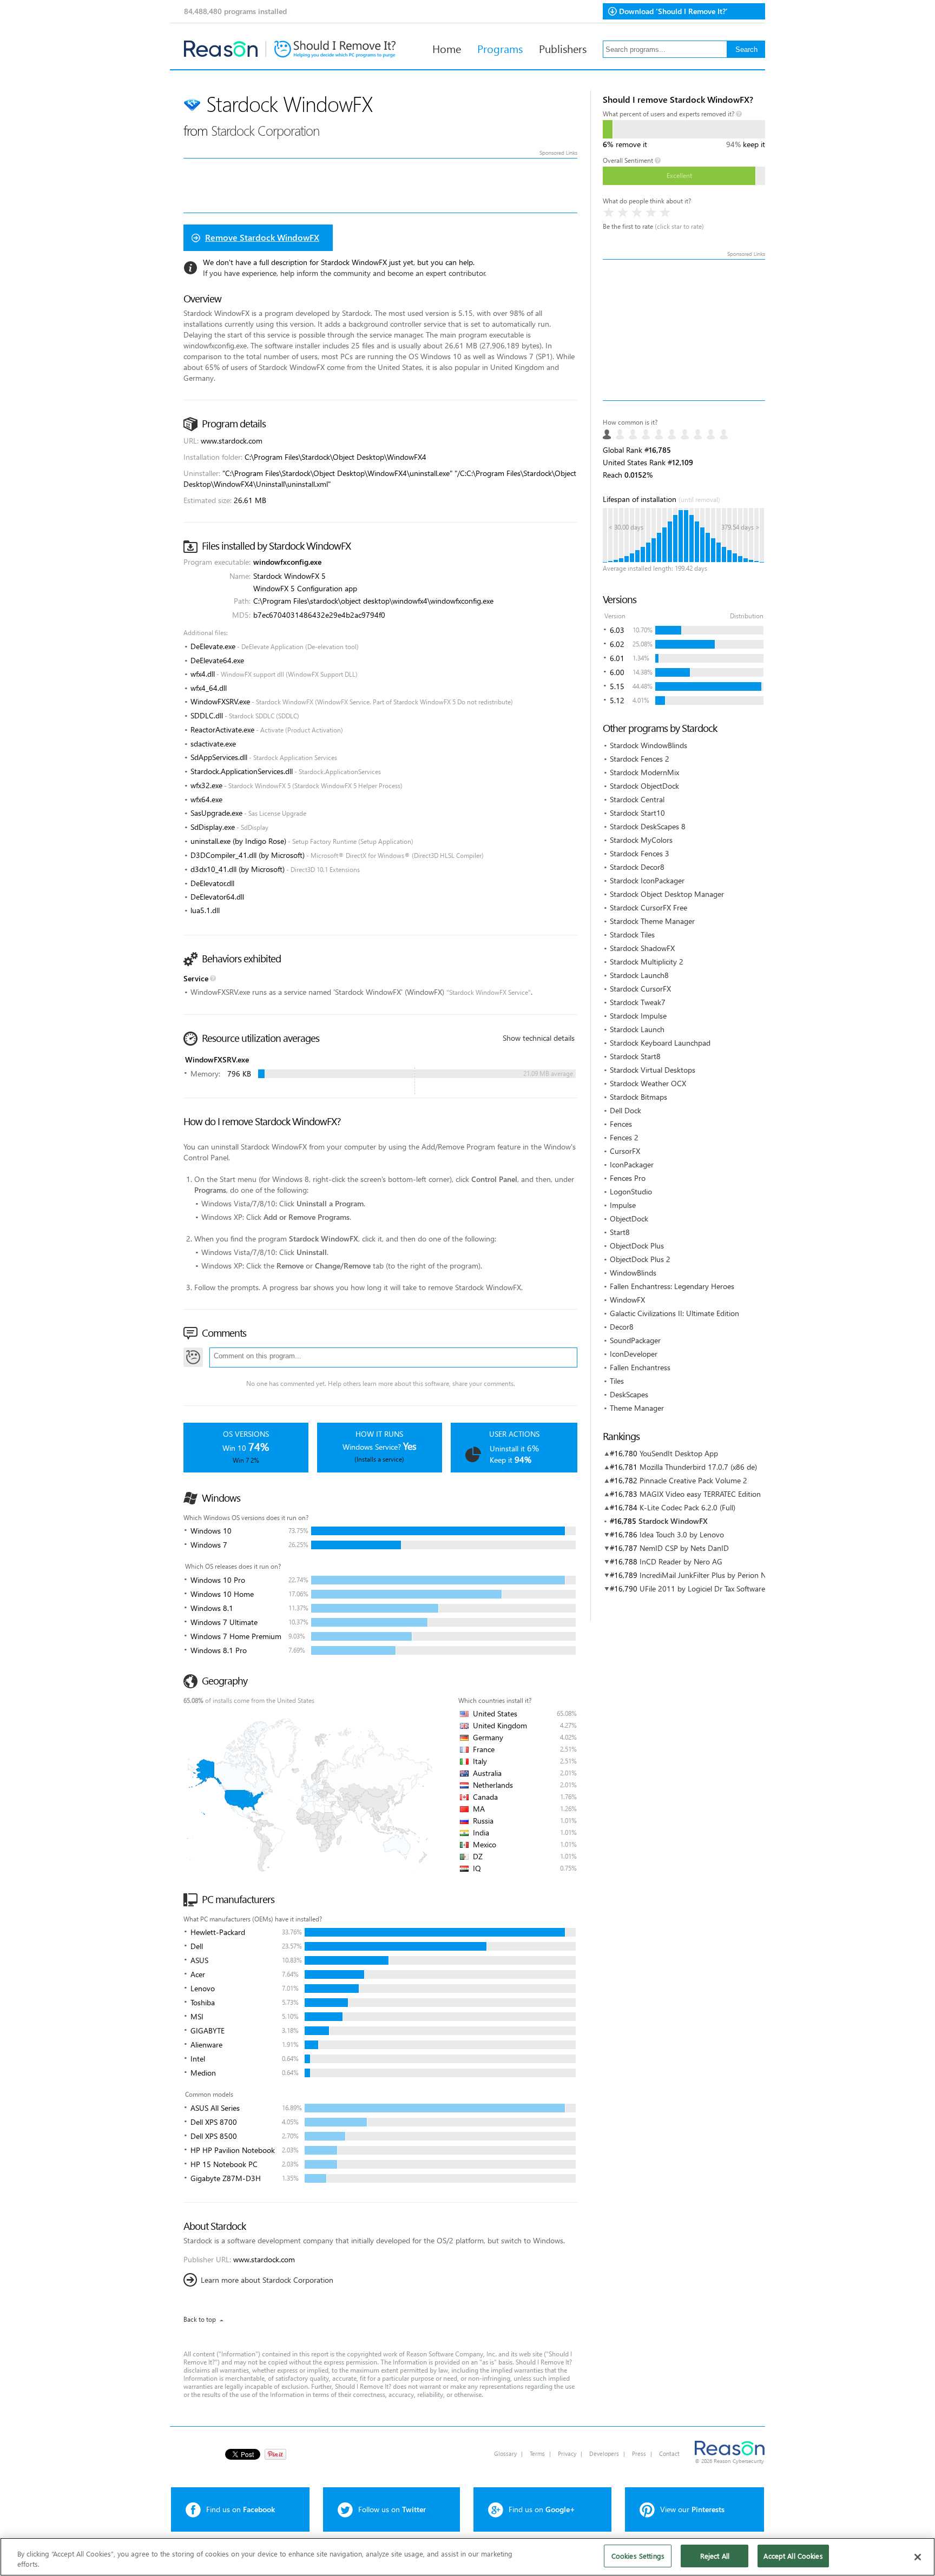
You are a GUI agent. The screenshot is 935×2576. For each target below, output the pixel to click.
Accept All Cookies (793, 2556)
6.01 (617, 658)
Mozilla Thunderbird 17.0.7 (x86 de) (698, 1467)
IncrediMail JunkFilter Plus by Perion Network (714, 1575)
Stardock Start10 (637, 813)
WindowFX (627, 1300)
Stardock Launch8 (639, 975)
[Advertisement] (684, 330)
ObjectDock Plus (637, 1246)
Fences (621, 1124)
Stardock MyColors (641, 840)
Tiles (617, 1381)
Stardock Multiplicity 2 (647, 962)
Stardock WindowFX (673, 1521)
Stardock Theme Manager (652, 921)
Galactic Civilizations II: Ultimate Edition (674, 1313)
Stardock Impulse (638, 1016)
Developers (604, 2453)
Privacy (567, 2453)
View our (692, 2509)
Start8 (620, 1232)
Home (447, 48)
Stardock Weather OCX (648, 1083)
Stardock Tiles (632, 934)
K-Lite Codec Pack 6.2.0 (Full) (687, 1507)
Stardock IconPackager (647, 880)
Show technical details (539, 1038)
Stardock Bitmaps (638, 1097)
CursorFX (625, 1151)
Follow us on (392, 2509)
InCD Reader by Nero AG (681, 1561)
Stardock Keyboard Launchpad (660, 1043)
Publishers (563, 48)
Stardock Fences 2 (640, 759)
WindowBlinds (633, 1273)
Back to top (200, 2319)
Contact (669, 2453)
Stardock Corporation (265, 130)
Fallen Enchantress (640, 1367)
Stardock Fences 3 (640, 853)
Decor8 (622, 1327)
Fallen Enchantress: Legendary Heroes (672, 1286)
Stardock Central (637, 799)
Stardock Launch (637, 1029)
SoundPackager (635, 1340)
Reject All (715, 2556)
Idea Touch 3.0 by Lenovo (682, 1534)
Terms (537, 2453)
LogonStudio (631, 1191)
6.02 (617, 644)
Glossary (505, 2453)
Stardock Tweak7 (638, 1002)
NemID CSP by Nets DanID (684, 1548)
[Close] (918, 2557)
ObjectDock (629, 1218)
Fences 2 (624, 1137)
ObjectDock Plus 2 (640, 1259)
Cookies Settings (638, 2556)
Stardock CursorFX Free (648, 907)
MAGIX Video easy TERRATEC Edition (700, 1494)
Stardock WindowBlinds (648, 745)
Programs (500, 48)
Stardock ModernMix (644, 772)
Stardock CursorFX (640, 989)
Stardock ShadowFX (642, 948)
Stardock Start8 (635, 1056)
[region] (467, 2557)
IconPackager (632, 1164)
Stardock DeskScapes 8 (648, 826)
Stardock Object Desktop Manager (667, 894)
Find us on (241, 2509)
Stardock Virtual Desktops (653, 1070)
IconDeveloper (634, 1354)
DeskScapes (629, 1394)
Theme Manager (637, 1408)
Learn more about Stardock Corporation (267, 2280)
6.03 (617, 630)
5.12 (617, 700)
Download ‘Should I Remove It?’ (673, 11)
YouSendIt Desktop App (679, 1453)
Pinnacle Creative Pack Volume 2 (693, 1480)
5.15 (617, 686)
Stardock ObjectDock (644, 786)
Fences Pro (628, 1178)
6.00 (617, 672)
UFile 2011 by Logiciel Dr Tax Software (702, 1588)
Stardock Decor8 (637, 867)
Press (639, 2453)
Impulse (623, 1205)
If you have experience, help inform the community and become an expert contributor (344, 273)
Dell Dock (625, 1110)
